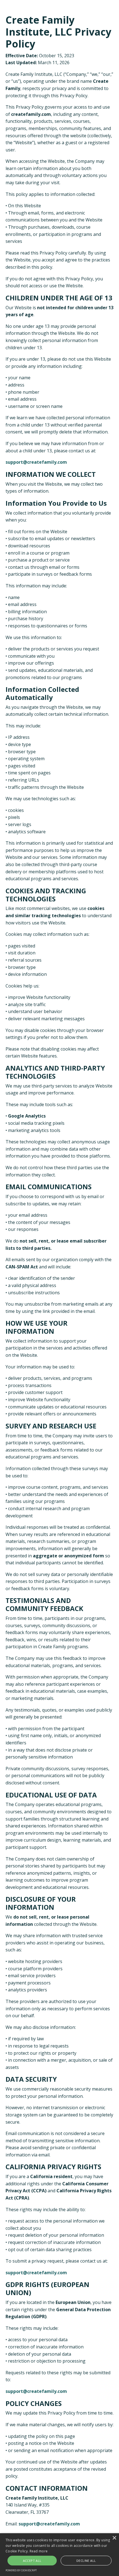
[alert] (59, 2555)
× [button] (114, 2538)
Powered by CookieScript (21, 2570)
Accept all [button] (32, 2561)
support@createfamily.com (36, 462)
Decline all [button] (86, 2561)
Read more (39, 2551)
